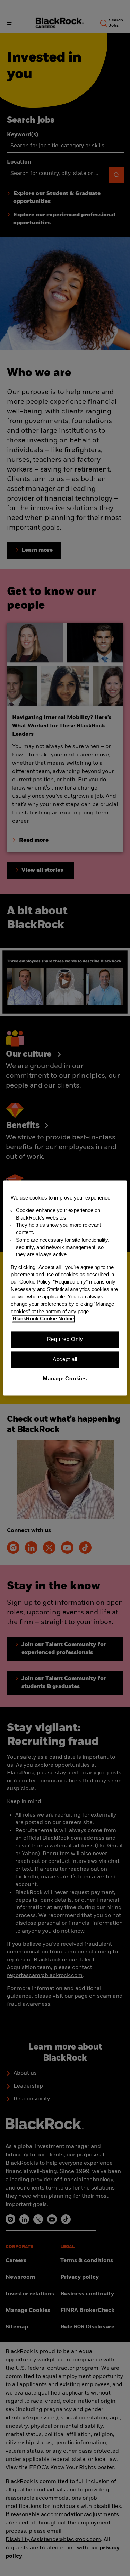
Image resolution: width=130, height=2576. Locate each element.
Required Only (65, 1340)
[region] (65, 1288)
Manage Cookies (65, 1379)
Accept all (65, 1359)
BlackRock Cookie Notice (43, 1319)
